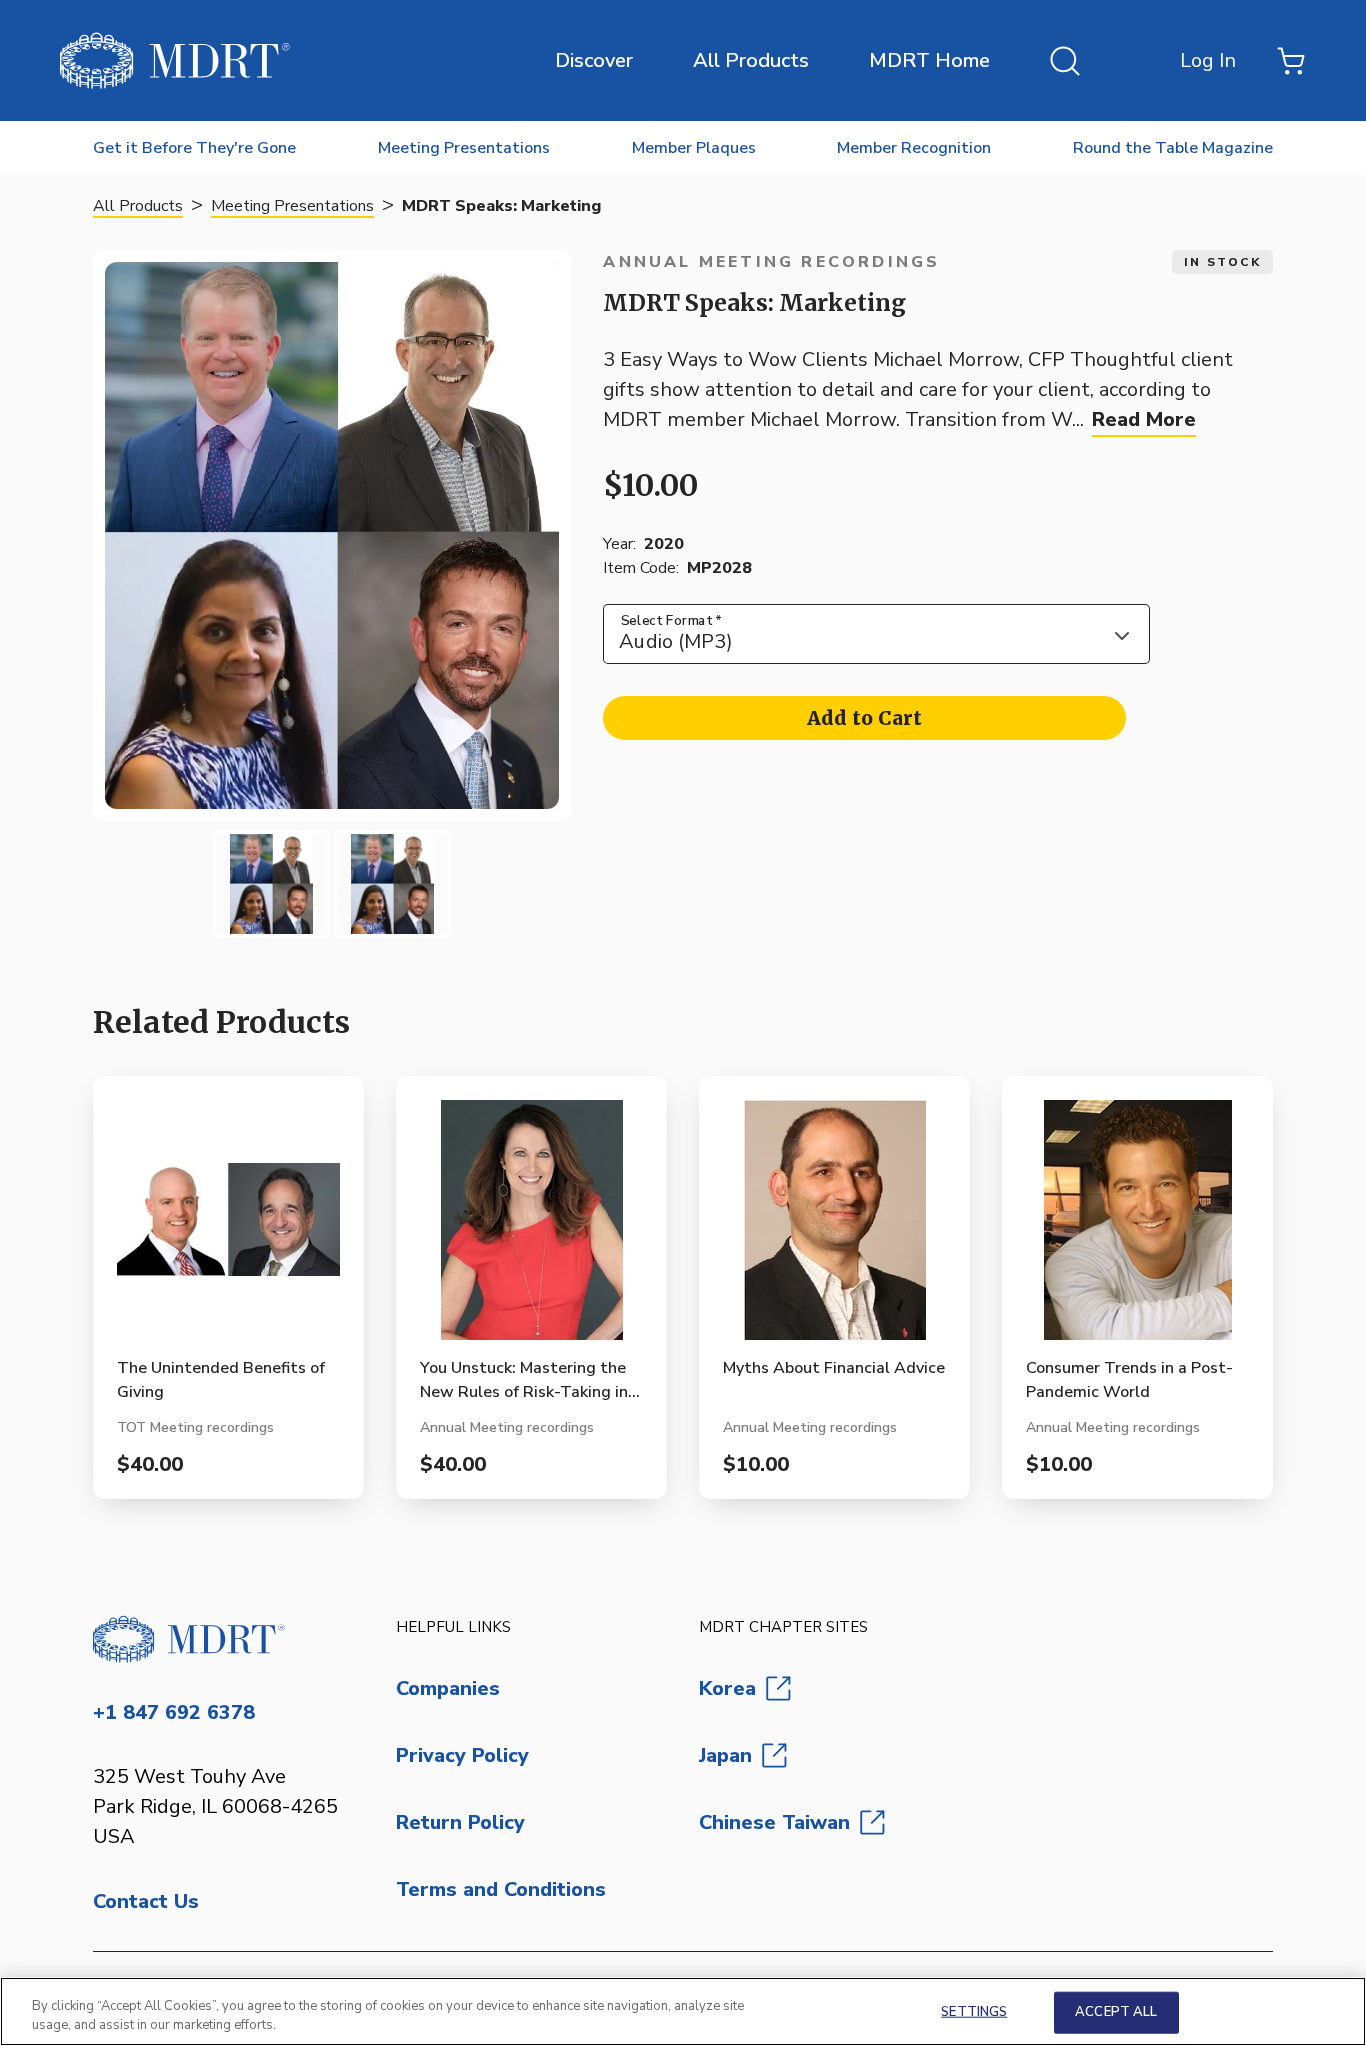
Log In (1208, 60)
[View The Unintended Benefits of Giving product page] (228, 1228)
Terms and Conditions (501, 1889)
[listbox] (876, 634)
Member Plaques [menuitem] (694, 148)
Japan (725, 1755)
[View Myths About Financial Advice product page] (834, 1228)
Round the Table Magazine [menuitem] (1173, 148)
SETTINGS (974, 2012)
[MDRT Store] (175, 60)
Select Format (671, 620)
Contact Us (146, 1901)
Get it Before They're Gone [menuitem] (194, 148)
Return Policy (460, 1822)
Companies (448, 1688)
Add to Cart (864, 718)
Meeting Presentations (292, 206)
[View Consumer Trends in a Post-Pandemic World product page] (1137, 1228)
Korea (727, 1688)
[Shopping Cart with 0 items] (1291, 61)
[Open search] (1065, 61)
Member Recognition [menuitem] (914, 148)
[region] (683, 2011)
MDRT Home (929, 60)
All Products (751, 60)
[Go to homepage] (228, 1639)
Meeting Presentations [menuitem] (464, 148)
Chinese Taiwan (774, 1822)
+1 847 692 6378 (174, 1712)
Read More (1144, 419)
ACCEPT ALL (1116, 2012)
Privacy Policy (462, 1755)
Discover (594, 60)
